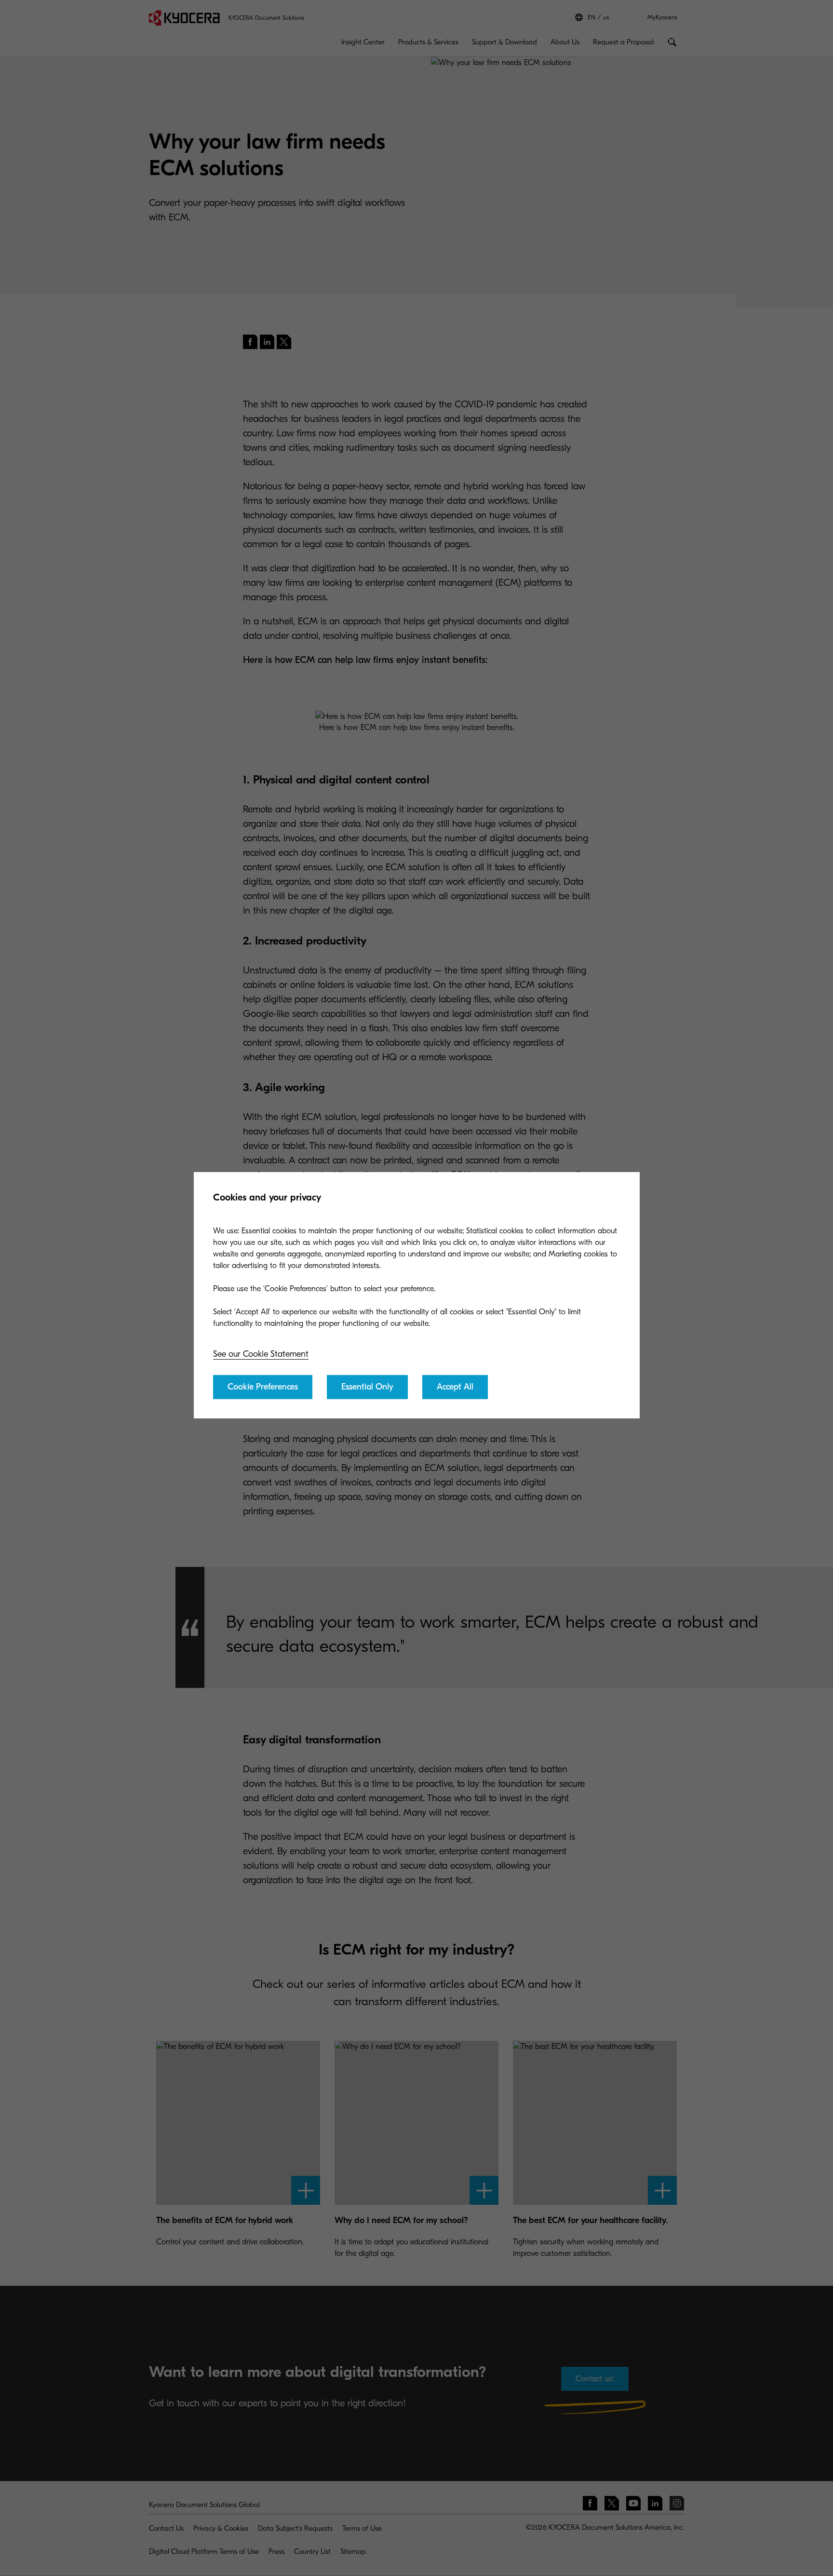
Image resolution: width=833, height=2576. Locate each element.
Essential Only (367, 1387)
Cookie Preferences (263, 1387)
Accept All (455, 1387)
